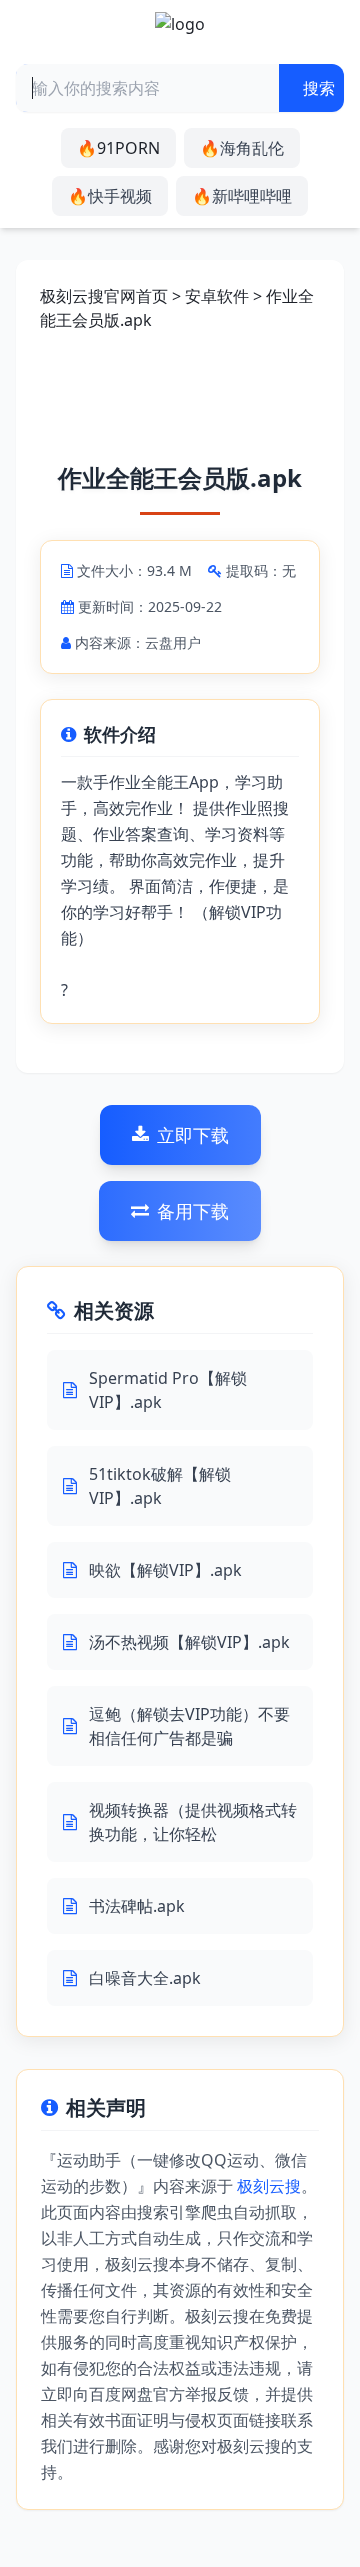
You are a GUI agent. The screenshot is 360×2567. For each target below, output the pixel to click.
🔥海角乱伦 (242, 148)
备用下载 (193, 1211)
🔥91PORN (118, 148)
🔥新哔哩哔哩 (242, 196)
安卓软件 (217, 296)
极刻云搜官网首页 (104, 296)
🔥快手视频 (110, 196)
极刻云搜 (269, 2186)
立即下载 (193, 1135)
